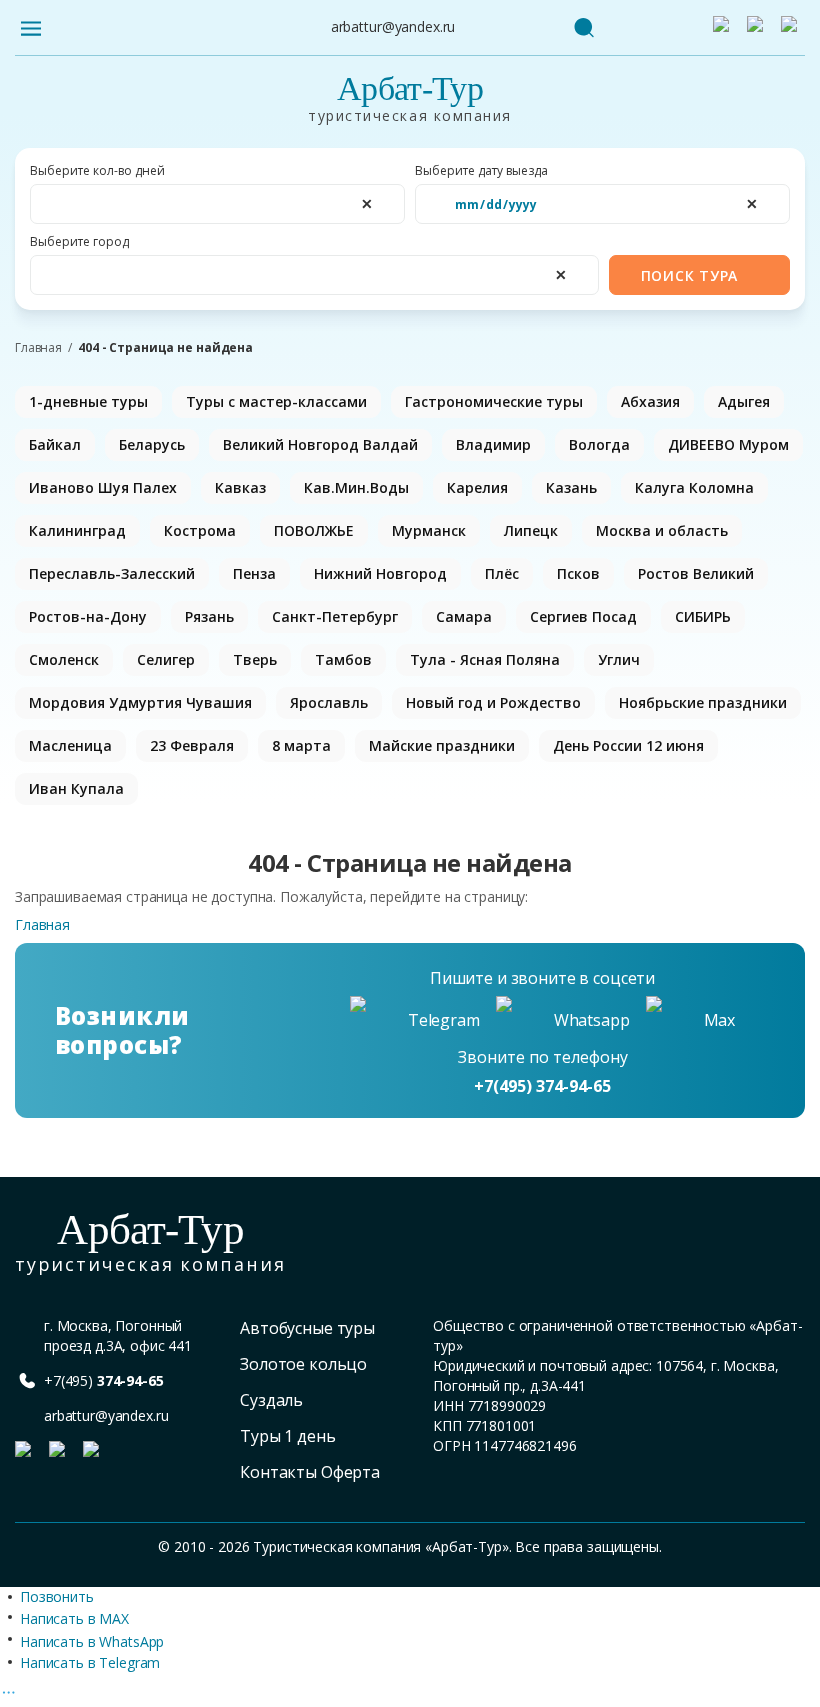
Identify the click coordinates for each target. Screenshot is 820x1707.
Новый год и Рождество (493, 702)
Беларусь (152, 444)
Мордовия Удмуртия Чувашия (140, 702)
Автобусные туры (307, 1328)
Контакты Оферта (310, 1472)
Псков (578, 573)
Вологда (599, 444)
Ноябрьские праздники (703, 702)
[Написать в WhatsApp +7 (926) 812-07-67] (759, 28)
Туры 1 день (287, 1436)
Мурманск (429, 530)
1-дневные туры (88, 401)
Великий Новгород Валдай (320, 444)
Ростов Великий (696, 573)
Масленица (70, 745)
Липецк (531, 530)
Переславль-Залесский (112, 573)
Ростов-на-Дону (88, 616)
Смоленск (64, 659)
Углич (619, 659)
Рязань (209, 616)
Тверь (255, 659)
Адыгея (744, 401)
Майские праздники (442, 745)
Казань (571, 487)
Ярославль (329, 702)
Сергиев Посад (583, 616)
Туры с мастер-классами (276, 401)
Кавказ (240, 487)
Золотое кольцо (303, 1364)
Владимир (493, 444)
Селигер (166, 659)
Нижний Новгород (380, 573)
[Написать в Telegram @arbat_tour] (725, 28)
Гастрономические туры (494, 401)
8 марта (301, 745)
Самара (464, 616)
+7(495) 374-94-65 (542, 1086)
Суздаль (271, 1400)
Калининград (77, 530)
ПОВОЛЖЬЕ (314, 530)
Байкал (55, 444)
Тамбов (343, 659)
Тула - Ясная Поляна (485, 659)
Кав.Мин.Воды (356, 487)
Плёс (502, 573)
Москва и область (662, 530)
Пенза (254, 573)
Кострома (200, 530)
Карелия (477, 487)
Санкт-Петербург (335, 616)
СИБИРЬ (703, 616)
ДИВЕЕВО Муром (728, 444)
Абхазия (650, 401)
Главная (38, 348)
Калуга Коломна (694, 487)
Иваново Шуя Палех (103, 487)
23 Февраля (192, 745)
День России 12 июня (628, 745)
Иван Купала (76, 788)
